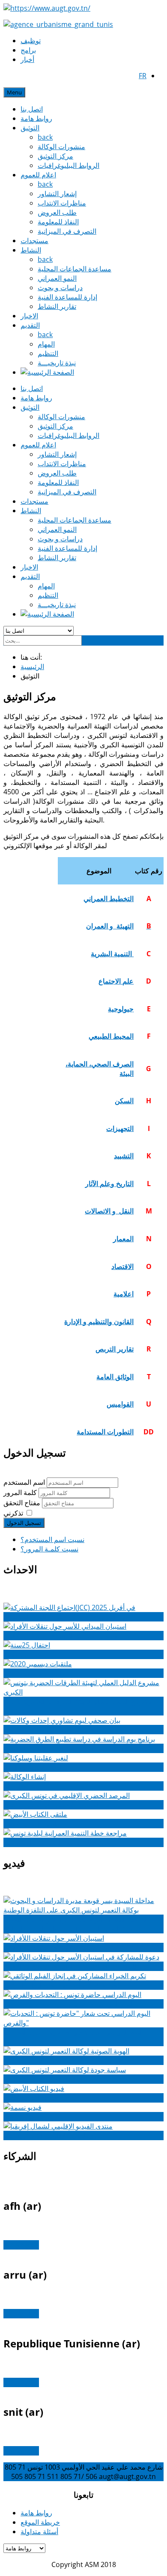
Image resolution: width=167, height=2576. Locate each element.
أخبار (27, 59)
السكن (124, 1101)
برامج (28, 50)
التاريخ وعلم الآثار (109, 1184)
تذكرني (13, 1513)
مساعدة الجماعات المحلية (75, 269)
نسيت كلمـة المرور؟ (49, 1549)
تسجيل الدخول (24, 1523)
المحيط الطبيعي (111, 1036)
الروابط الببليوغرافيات (69, 165)
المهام (46, 344)
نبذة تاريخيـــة (57, 363)
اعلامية (124, 1294)
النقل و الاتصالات (109, 1211)
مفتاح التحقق (23, 1503)
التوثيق (30, 128)
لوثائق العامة (114, 1377)
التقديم (30, 325)
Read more (21, 2245)
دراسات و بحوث (60, 288)
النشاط (31, 250)
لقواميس (119, 1404)
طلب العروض (57, 212)
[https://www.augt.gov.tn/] (47, 8)
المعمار (123, 1239)
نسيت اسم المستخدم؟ (52, 1539)
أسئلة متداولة (39, 2532)
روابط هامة (36, 118)
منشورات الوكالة (61, 147)
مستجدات (34, 241)
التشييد (124, 1156)
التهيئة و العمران (110, 926)
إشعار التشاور (57, 194)
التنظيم (48, 353)
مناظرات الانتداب (62, 203)
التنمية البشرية (112, 954)
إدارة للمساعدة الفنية (67, 297)
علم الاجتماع (116, 981)
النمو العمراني (57, 278)
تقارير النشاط (57, 306)
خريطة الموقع (40, 2522)
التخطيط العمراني (109, 899)
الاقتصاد (122, 1266)
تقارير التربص (115, 1349)
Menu (14, 92)
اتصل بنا (32, 109)
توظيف (31, 41)
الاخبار (29, 316)
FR (143, 76)
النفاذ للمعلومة (58, 222)
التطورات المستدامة (105, 1432)
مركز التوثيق (55, 156)
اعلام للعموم (38, 175)
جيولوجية (121, 1009)
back (45, 137)
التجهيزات (120, 1128)
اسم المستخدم (24, 1482)
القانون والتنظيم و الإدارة (99, 1322)
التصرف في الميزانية (67, 231)
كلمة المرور (21, 1492)
